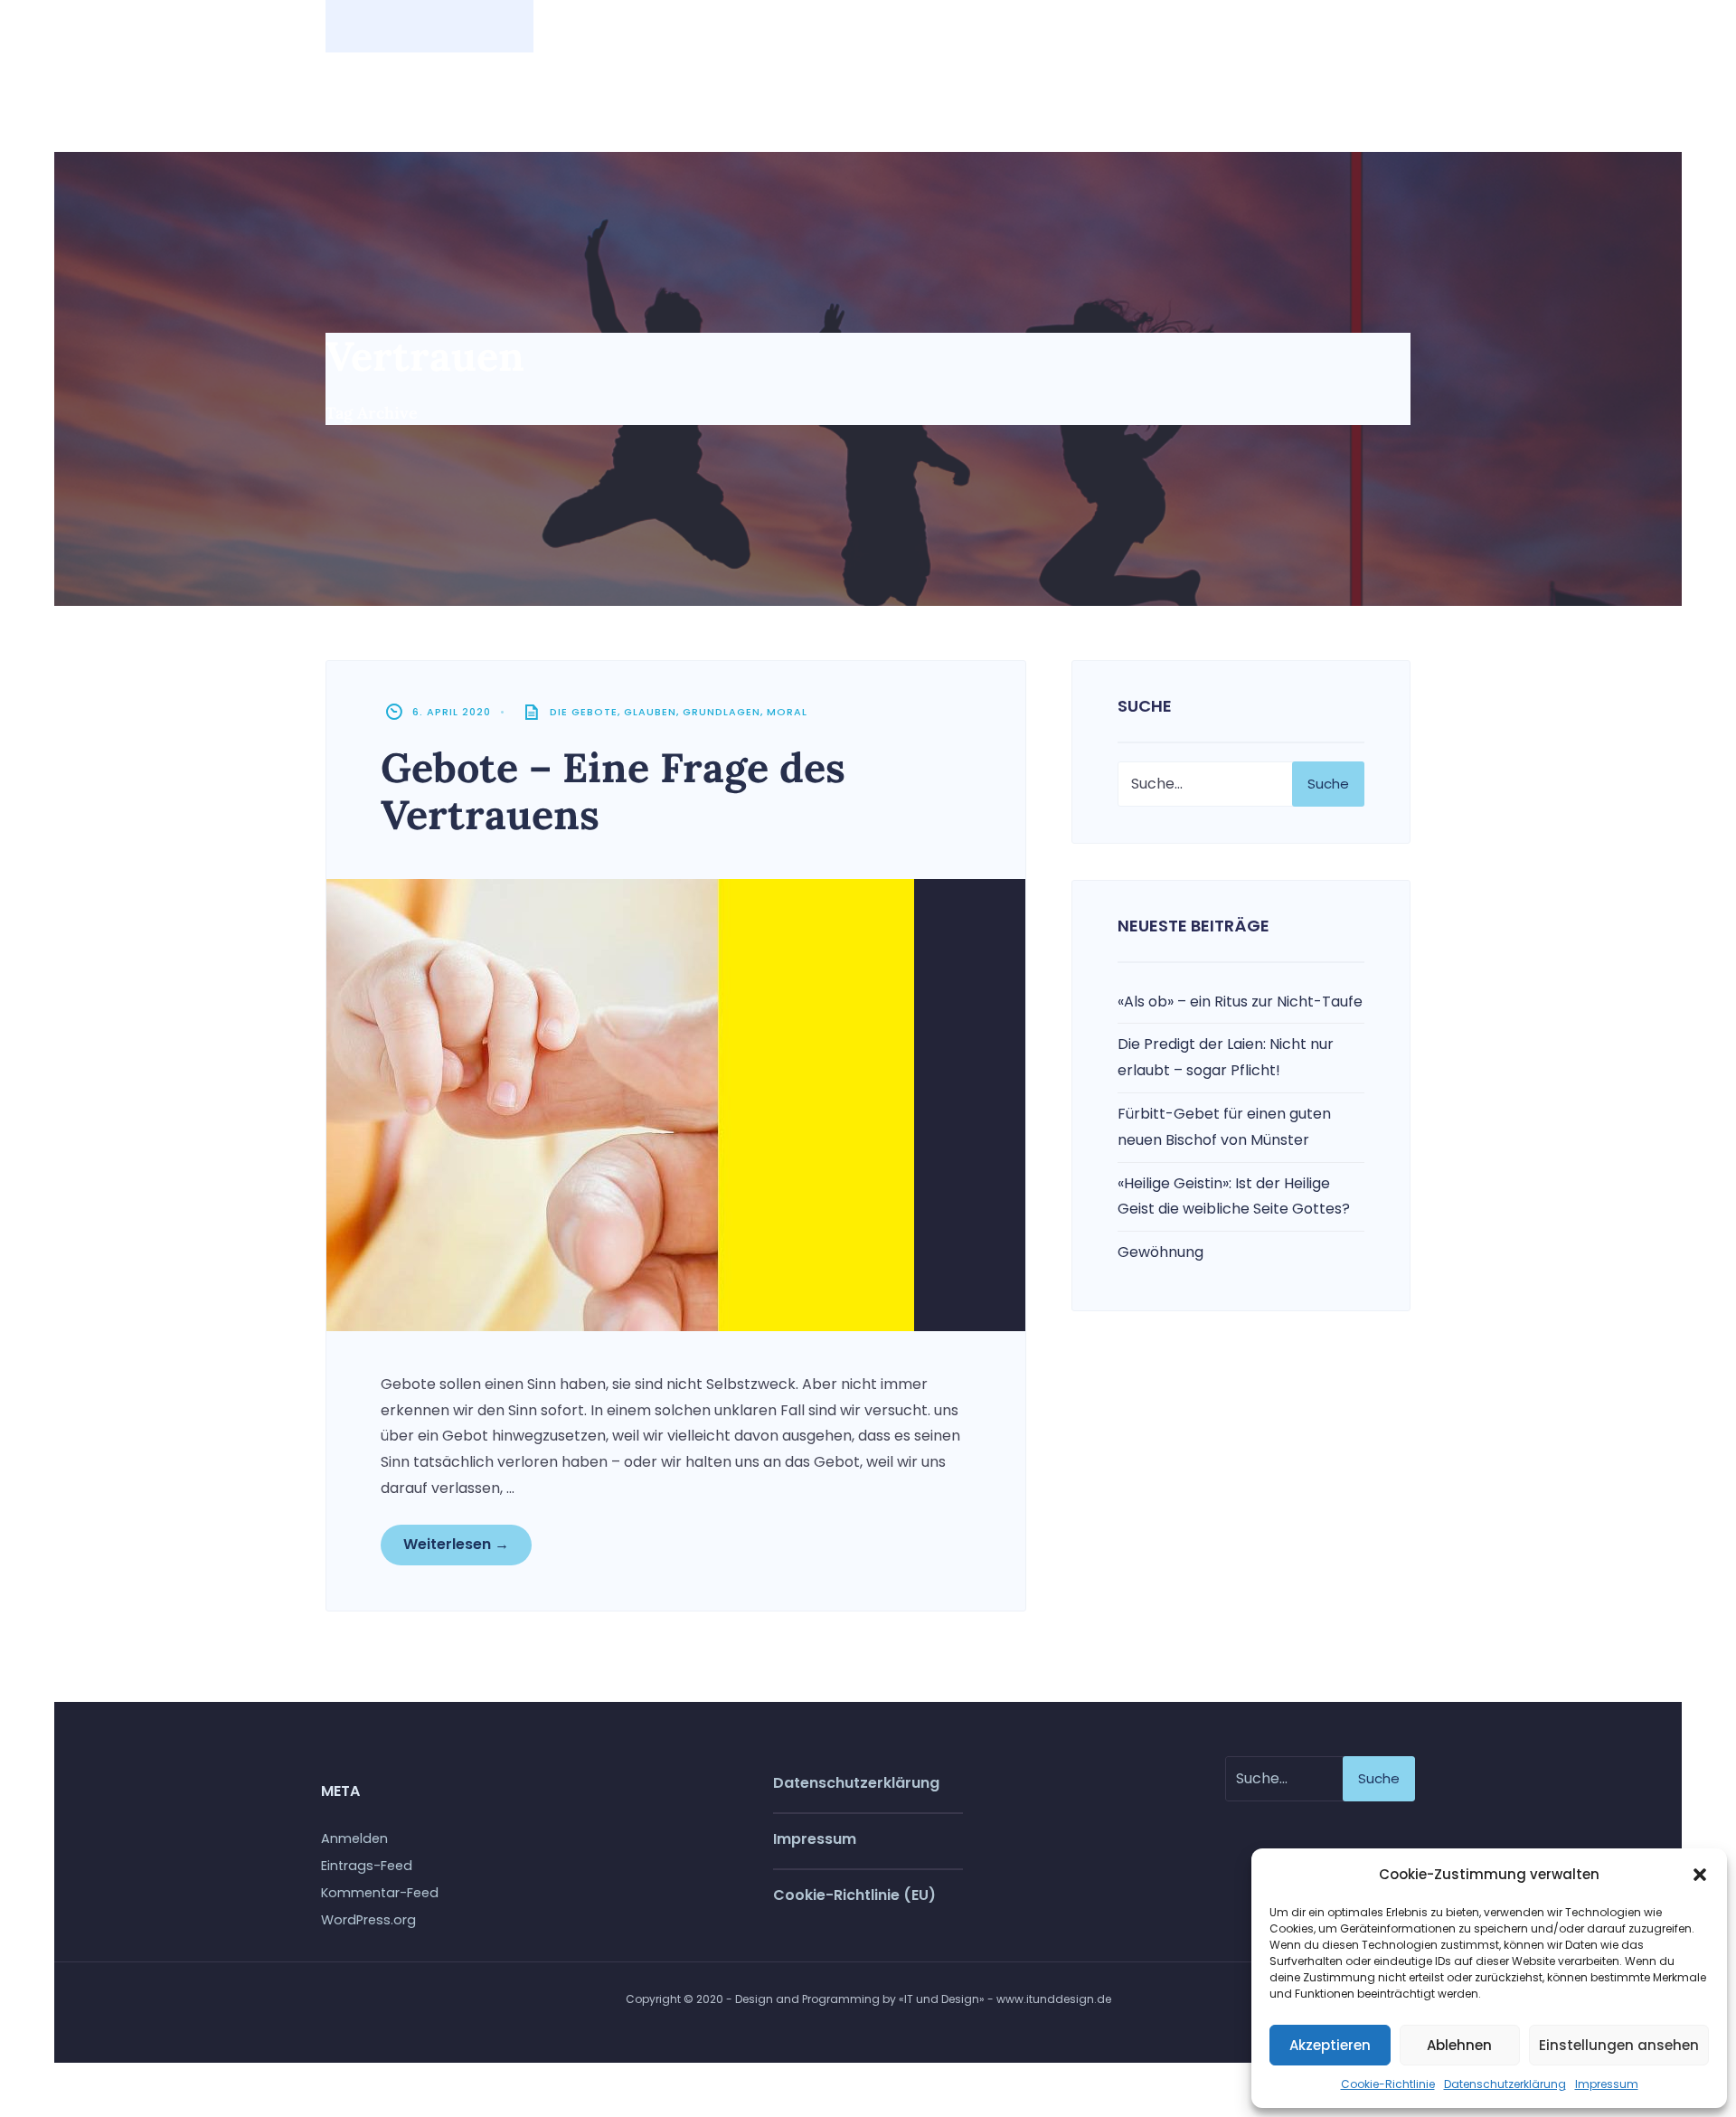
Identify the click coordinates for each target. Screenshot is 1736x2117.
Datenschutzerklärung (1505, 2084)
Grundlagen (722, 712)
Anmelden (354, 1838)
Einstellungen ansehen (1619, 2045)
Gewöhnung (1160, 1252)
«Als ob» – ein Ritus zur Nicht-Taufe (1240, 1002)
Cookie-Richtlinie (1388, 2084)
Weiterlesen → (456, 1544)
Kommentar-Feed (380, 1893)
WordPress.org (368, 1920)
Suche (1328, 784)
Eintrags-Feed (367, 1866)
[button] (1700, 1875)
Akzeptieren (1330, 2045)
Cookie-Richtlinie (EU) (854, 1895)
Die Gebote (584, 712)
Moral (787, 712)
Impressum (1607, 2084)
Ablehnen (1459, 2045)
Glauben (650, 712)
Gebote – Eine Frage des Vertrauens (613, 791)
